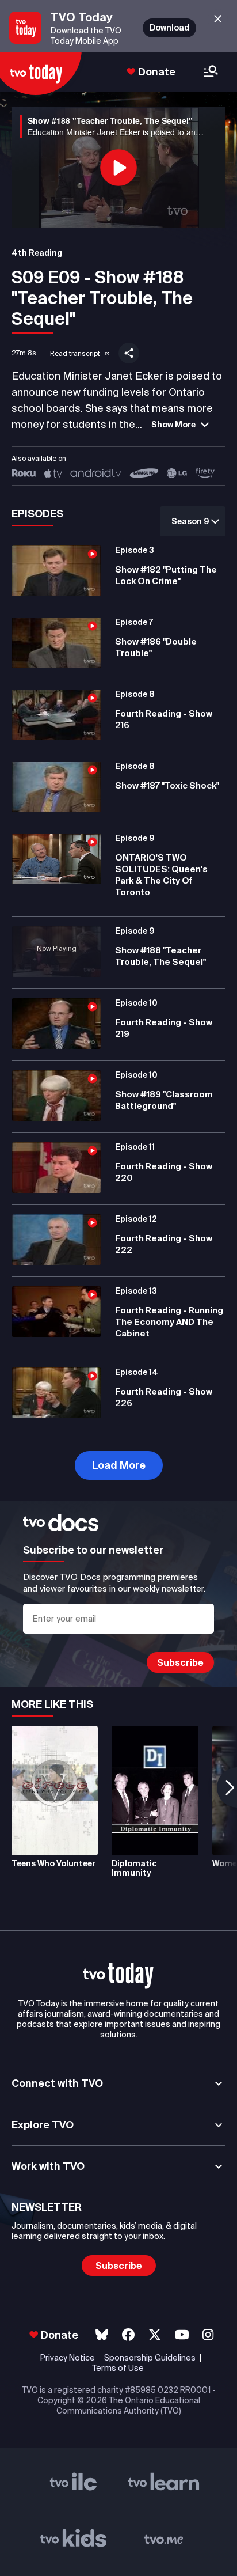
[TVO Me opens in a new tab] (164, 2540)
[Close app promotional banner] (218, 19)
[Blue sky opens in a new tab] (102, 2335)
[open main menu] (211, 72)
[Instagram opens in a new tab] (208, 2335)
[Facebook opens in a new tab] (128, 2335)
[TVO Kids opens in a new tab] (74, 2540)
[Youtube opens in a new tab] (182, 2335)
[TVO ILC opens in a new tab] (74, 2484)
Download (169, 28)
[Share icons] (129, 353)
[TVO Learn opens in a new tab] (164, 2484)
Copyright (56, 2400)
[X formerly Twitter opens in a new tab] (155, 2335)
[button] (72, 351)
